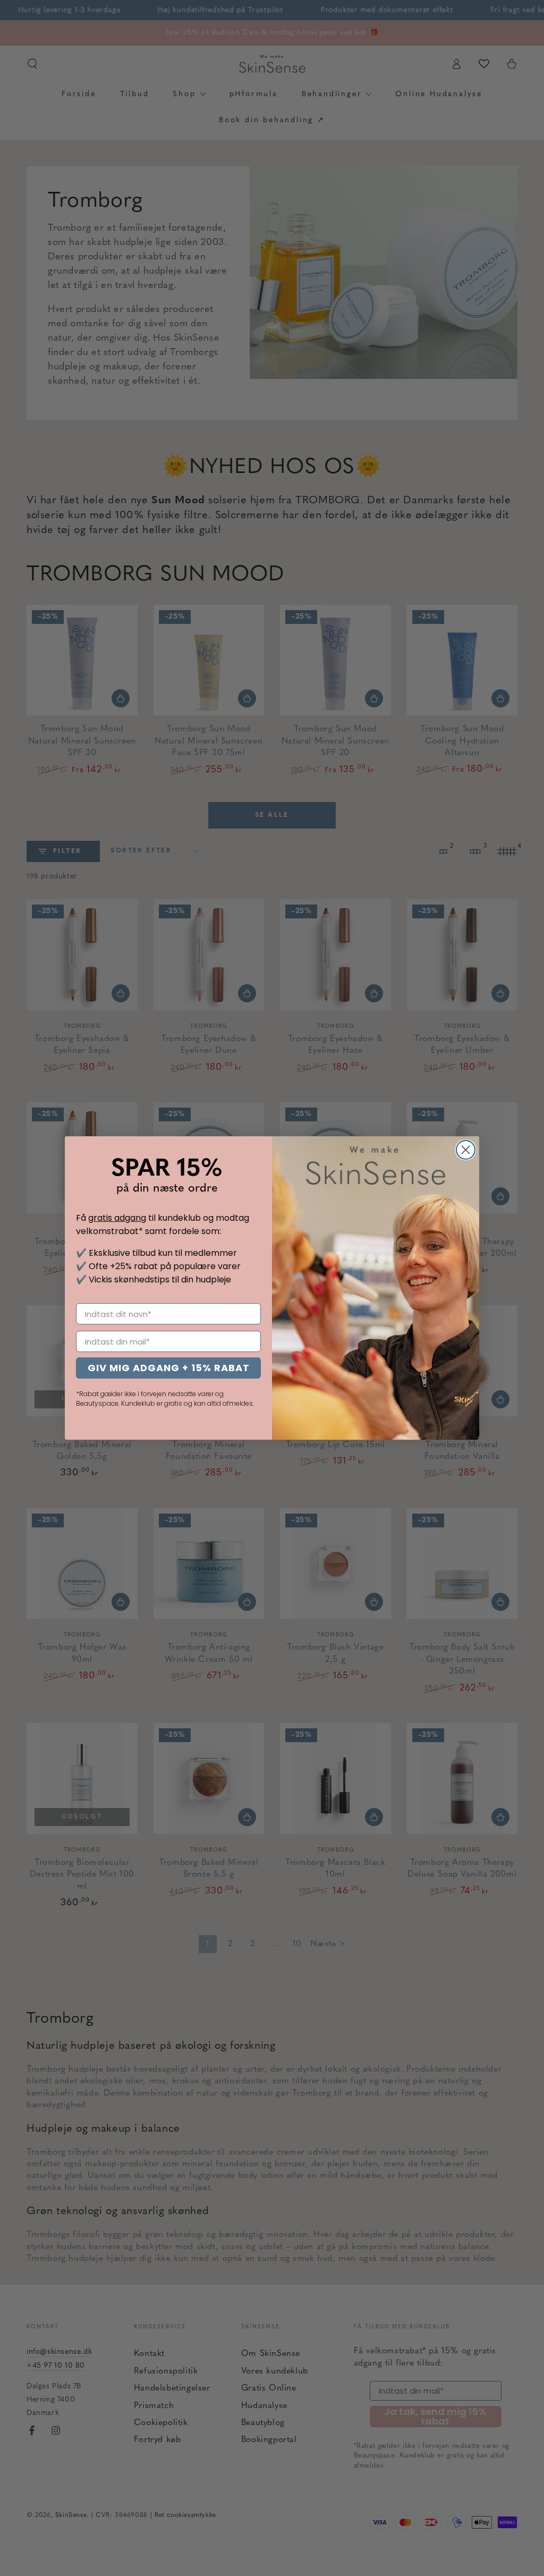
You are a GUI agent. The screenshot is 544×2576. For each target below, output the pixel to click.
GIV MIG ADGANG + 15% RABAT (169, 1368)
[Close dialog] (466, 1150)
